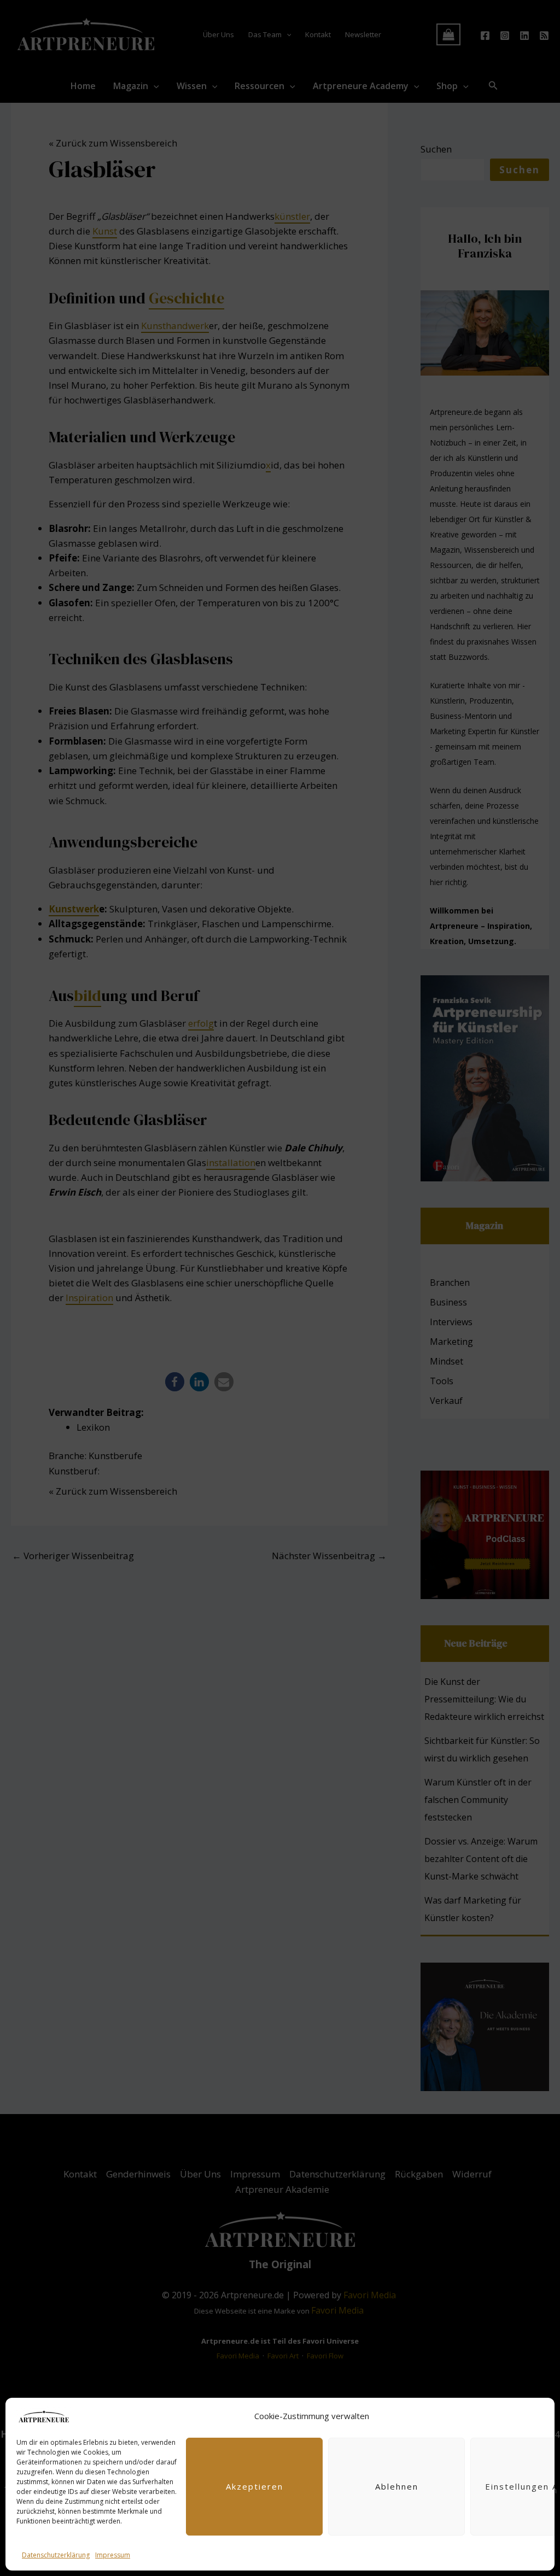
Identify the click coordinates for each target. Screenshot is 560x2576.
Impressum (113, 2555)
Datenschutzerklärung (56, 2555)
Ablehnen (397, 2486)
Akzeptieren (255, 2486)
